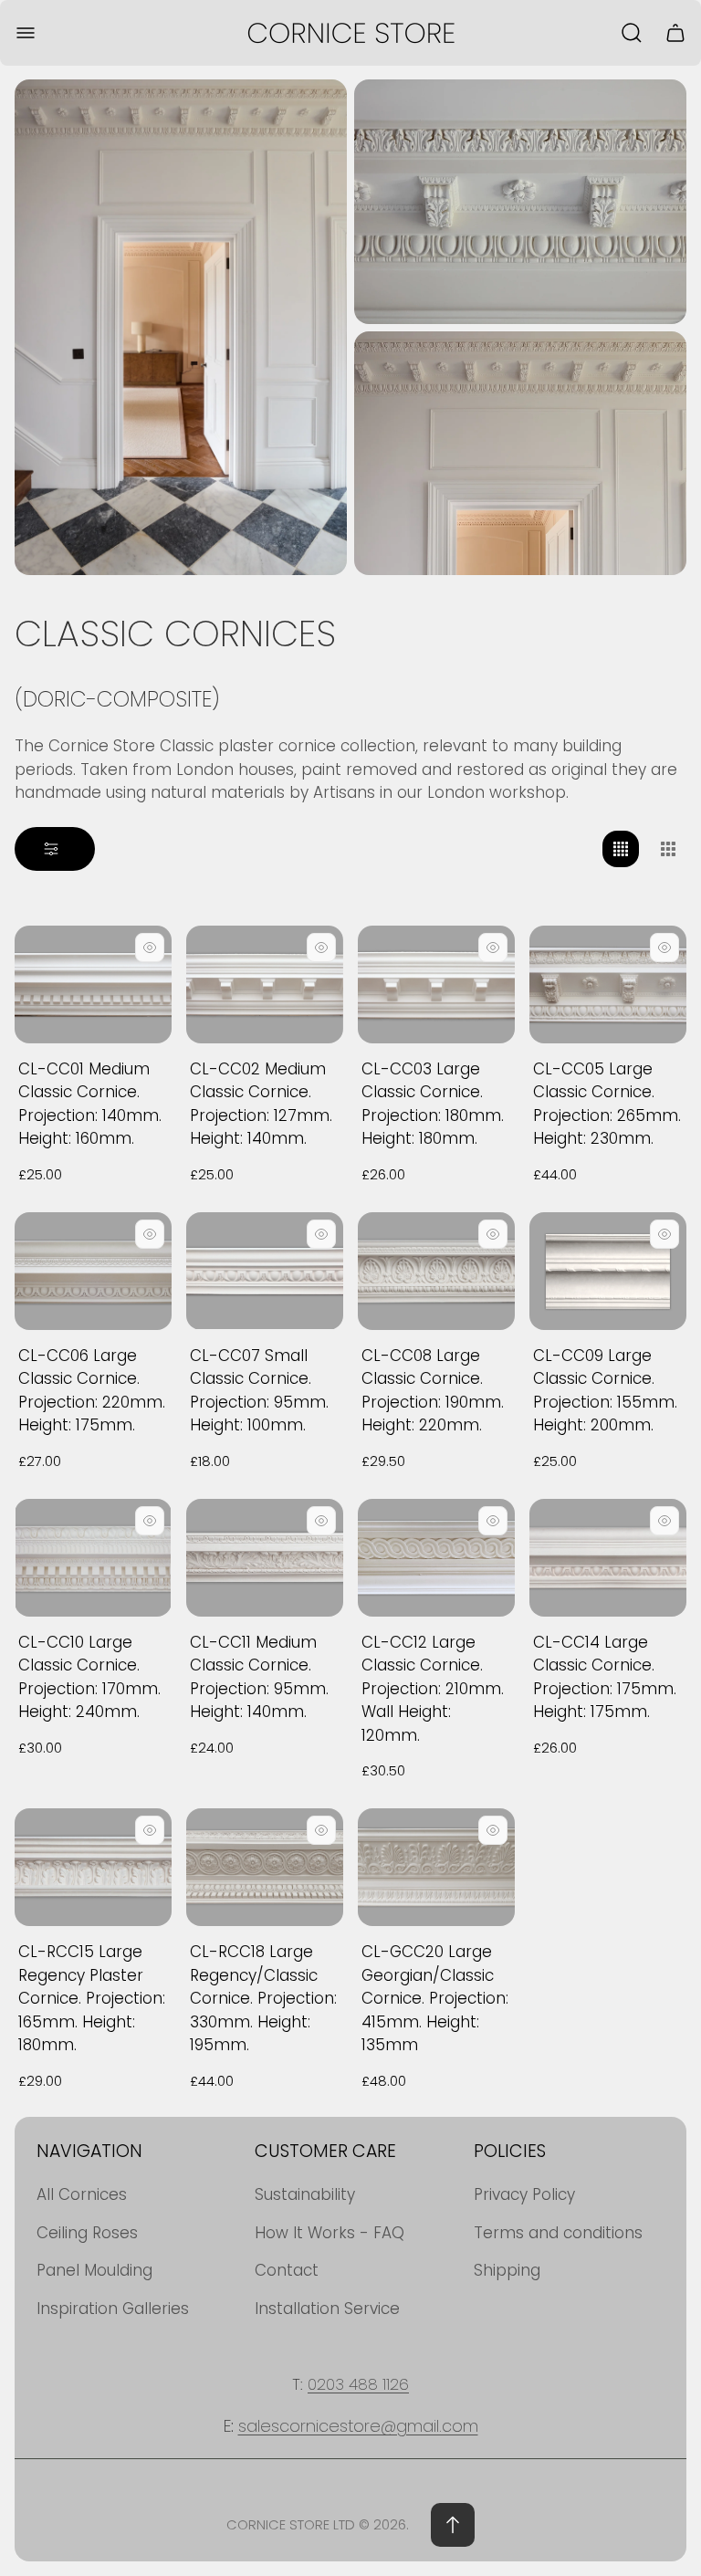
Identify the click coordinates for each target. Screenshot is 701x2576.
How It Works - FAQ (330, 2233)
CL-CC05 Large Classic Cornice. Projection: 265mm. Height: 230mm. (607, 1104)
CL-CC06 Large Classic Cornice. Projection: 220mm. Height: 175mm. (92, 1391)
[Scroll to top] (453, 2525)
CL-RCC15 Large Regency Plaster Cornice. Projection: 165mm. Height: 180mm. (92, 1998)
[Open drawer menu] (26, 33)
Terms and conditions (558, 2233)
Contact (287, 2270)
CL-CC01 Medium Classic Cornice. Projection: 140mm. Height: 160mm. (90, 1104)
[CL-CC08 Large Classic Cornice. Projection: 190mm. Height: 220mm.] (436, 1271)
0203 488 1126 (358, 2384)
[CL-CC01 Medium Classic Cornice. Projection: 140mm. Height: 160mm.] (93, 984)
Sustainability (305, 2194)
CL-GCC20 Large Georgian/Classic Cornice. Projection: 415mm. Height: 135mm (435, 1998)
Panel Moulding (94, 2270)
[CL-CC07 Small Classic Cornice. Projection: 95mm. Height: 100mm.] (265, 1271)
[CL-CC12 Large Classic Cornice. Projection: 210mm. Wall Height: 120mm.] (436, 1558)
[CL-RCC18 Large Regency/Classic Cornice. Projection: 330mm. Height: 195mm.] (265, 1867)
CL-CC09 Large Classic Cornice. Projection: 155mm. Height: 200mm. (605, 1391)
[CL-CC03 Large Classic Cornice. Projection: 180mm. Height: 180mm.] (436, 984)
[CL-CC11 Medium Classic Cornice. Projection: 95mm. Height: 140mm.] (265, 1558)
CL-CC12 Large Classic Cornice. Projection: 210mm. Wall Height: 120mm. (433, 1689)
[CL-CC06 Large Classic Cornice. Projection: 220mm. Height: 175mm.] (93, 1271)
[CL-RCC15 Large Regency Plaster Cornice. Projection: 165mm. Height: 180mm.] (93, 1867)
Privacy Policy (524, 2194)
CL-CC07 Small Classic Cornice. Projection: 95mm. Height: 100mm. (259, 1391)
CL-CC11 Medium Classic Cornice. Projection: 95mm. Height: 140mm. (259, 1677)
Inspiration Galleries (113, 2309)
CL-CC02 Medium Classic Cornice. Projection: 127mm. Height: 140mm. (261, 1104)
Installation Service (327, 2309)
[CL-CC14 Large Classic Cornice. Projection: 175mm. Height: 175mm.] (608, 1558)
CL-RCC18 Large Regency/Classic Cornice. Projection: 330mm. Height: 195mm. (263, 1998)
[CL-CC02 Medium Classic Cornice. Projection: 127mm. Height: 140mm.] (265, 984)
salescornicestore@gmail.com (358, 2426)
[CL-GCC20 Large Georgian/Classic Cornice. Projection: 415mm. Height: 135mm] (436, 1867)
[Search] (632, 33)
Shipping (507, 2270)
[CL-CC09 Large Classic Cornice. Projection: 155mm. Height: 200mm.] (608, 1271)
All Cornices (82, 2194)
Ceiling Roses (87, 2233)
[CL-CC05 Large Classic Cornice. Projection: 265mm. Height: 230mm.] (608, 984)
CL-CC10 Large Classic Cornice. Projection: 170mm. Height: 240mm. (89, 1677)
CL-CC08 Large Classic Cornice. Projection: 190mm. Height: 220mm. (433, 1391)
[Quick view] (150, 948)
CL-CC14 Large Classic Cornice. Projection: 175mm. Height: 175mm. (605, 1677)
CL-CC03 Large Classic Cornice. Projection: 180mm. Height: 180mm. (433, 1104)
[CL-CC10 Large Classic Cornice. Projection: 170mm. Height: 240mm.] (93, 1558)
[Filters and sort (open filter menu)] (55, 849)
